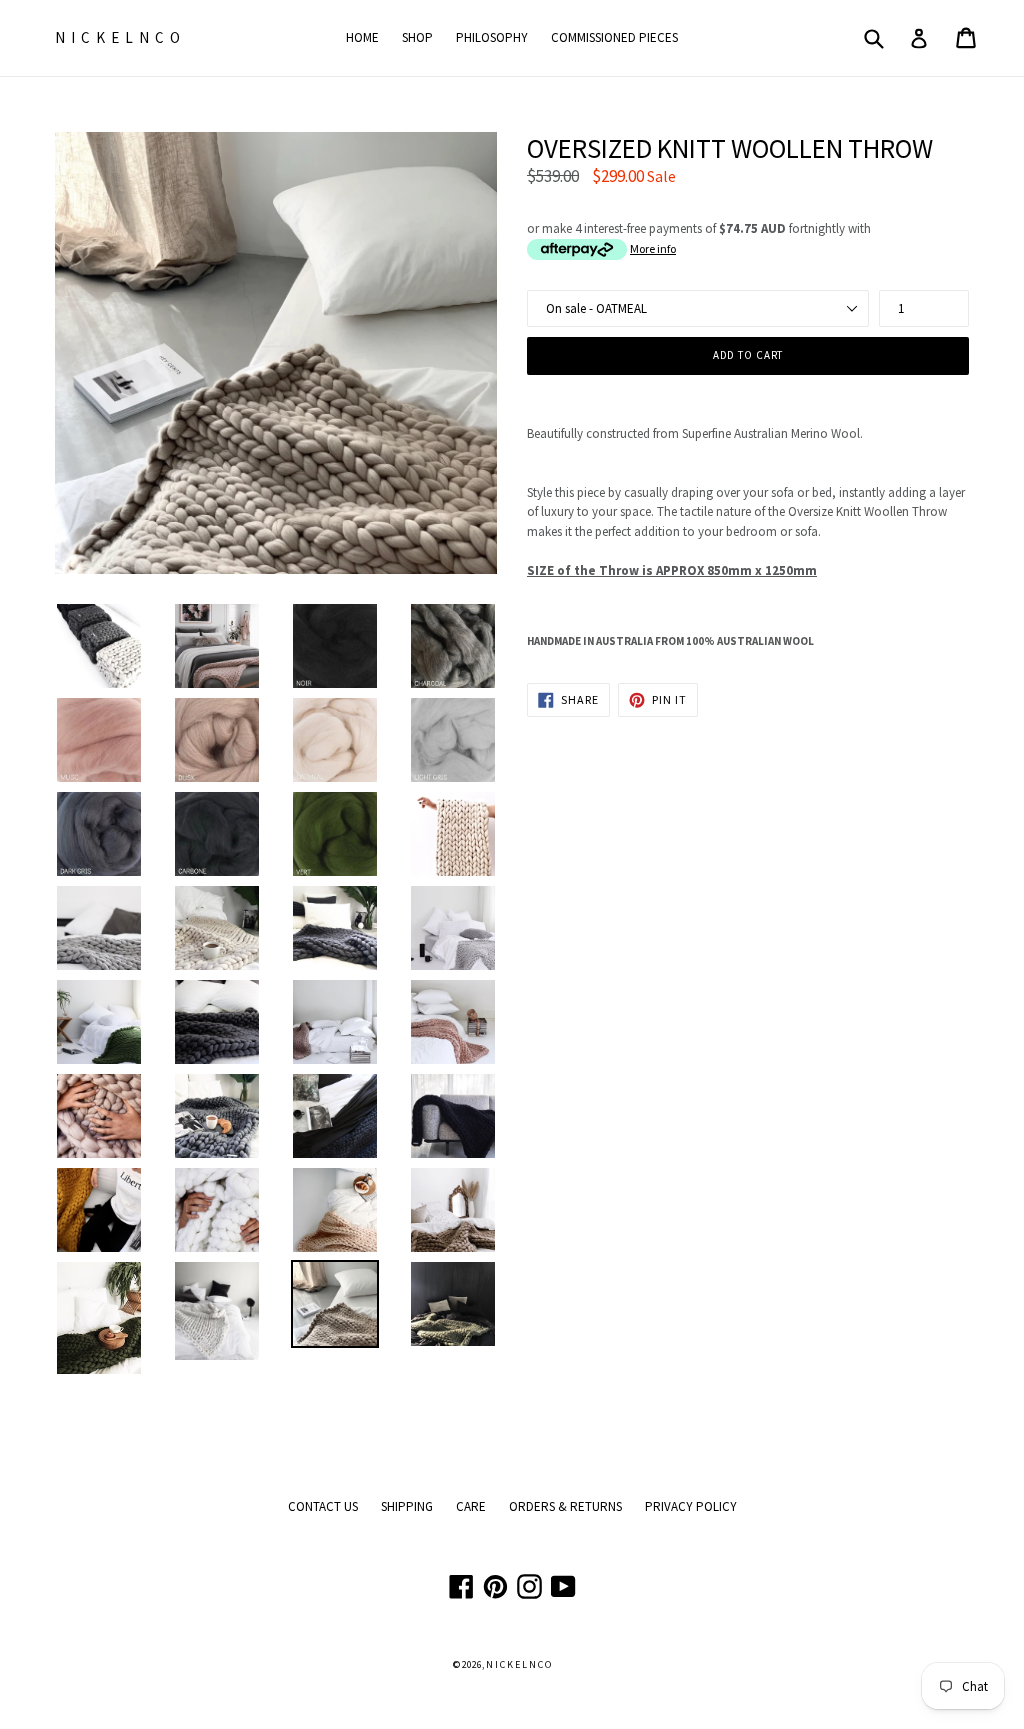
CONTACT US (323, 1506)
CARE (471, 1506)
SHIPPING (407, 1506)
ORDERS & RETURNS (565, 1506)
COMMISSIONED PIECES (614, 37)
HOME (362, 37)
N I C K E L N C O (118, 38)
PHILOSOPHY (492, 37)
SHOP (417, 37)
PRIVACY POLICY (691, 1506)
